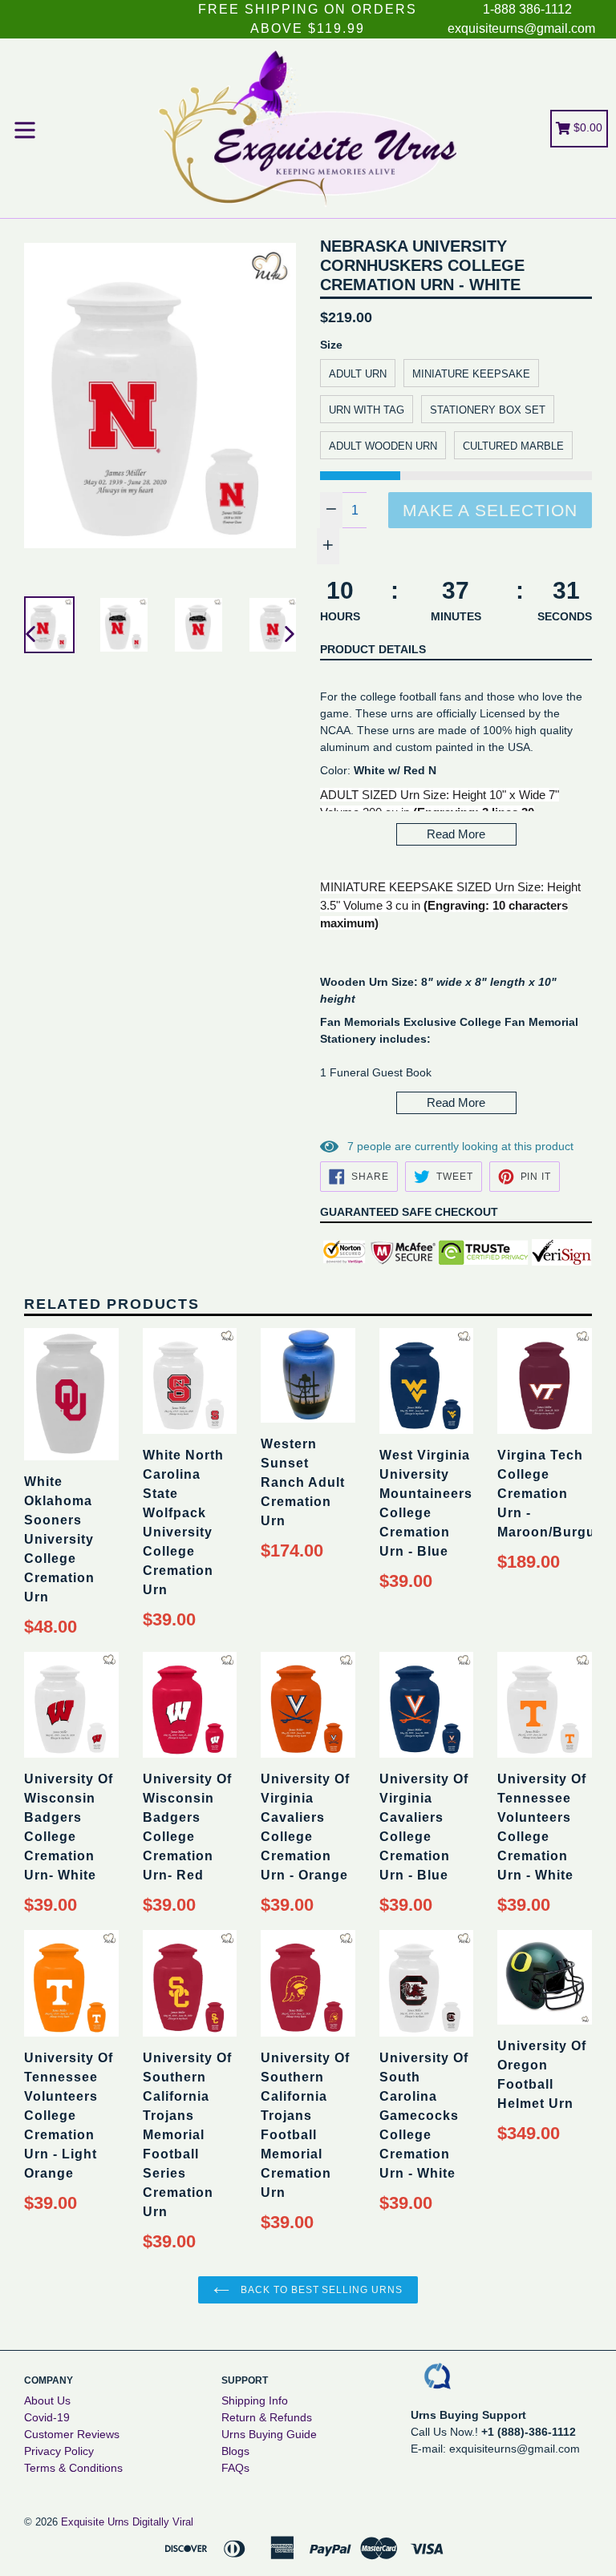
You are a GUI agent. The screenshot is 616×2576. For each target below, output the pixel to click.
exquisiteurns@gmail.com (521, 28)
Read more (456, 834)
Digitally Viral (163, 2522)
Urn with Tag (367, 410)
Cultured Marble (513, 446)
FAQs (235, 2468)
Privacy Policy (59, 2451)
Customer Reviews (72, 2434)
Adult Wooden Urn (383, 446)
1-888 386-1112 (527, 9)
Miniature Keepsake (471, 374)
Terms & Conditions (73, 2468)
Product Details (373, 649)
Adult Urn (358, 374)
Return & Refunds (267, 2417)
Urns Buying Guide (269, 2434)
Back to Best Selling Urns (320, 2290)
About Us (47, 2400)
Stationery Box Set (488, 410)
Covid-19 (47, 2417)
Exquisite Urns (95, 2522)
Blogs (235, 2451)
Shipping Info (255, 2400)
